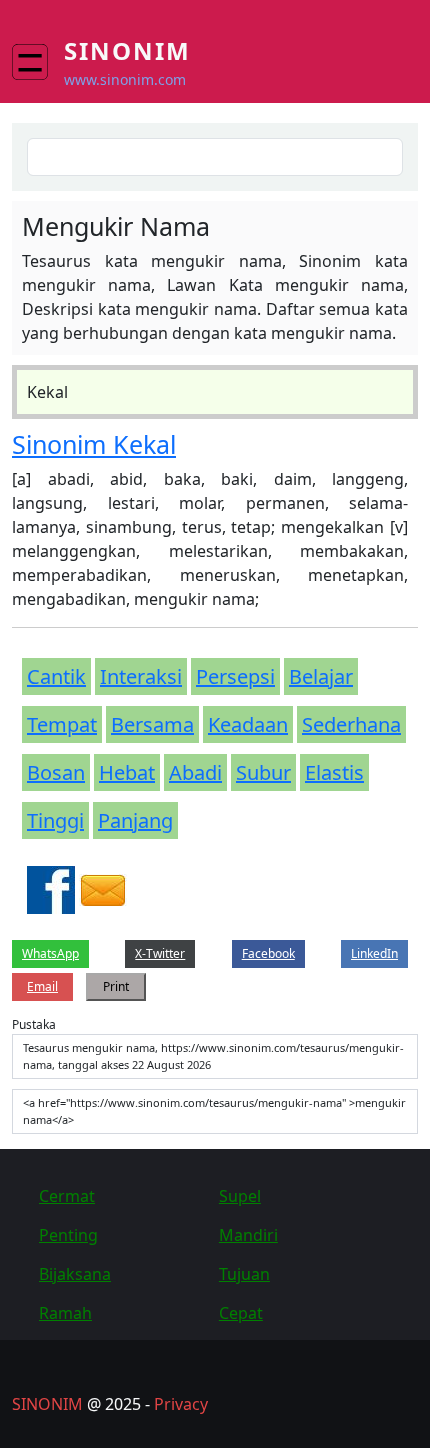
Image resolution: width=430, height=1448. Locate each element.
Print (116, 986)
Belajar (321, 676)
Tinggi (55, 820)
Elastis (334, 772)
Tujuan (244, 1274)
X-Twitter (160, 953)
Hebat (127, 772)
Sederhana (351, 724)
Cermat (67, 1196)
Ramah (65, 1313)
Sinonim (127, 50)
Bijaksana (75, 1274)
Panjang (135, 820)
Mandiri (248, 1235)
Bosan (56, 772)
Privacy (181, 1404)
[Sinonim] (38, 62)
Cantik (56, 676)
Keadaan (248, 724)
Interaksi (141, 676)
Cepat (241, 1313)
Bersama (152, 724)
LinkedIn (374, 953)
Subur (263, 772)
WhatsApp (50, 953)
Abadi (195, 772)
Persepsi (235, 676)
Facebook (268, 953)
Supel (240, 1196)
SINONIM (47, 1404)
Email (42, 986)
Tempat (62, 724)
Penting (68, 1235)
